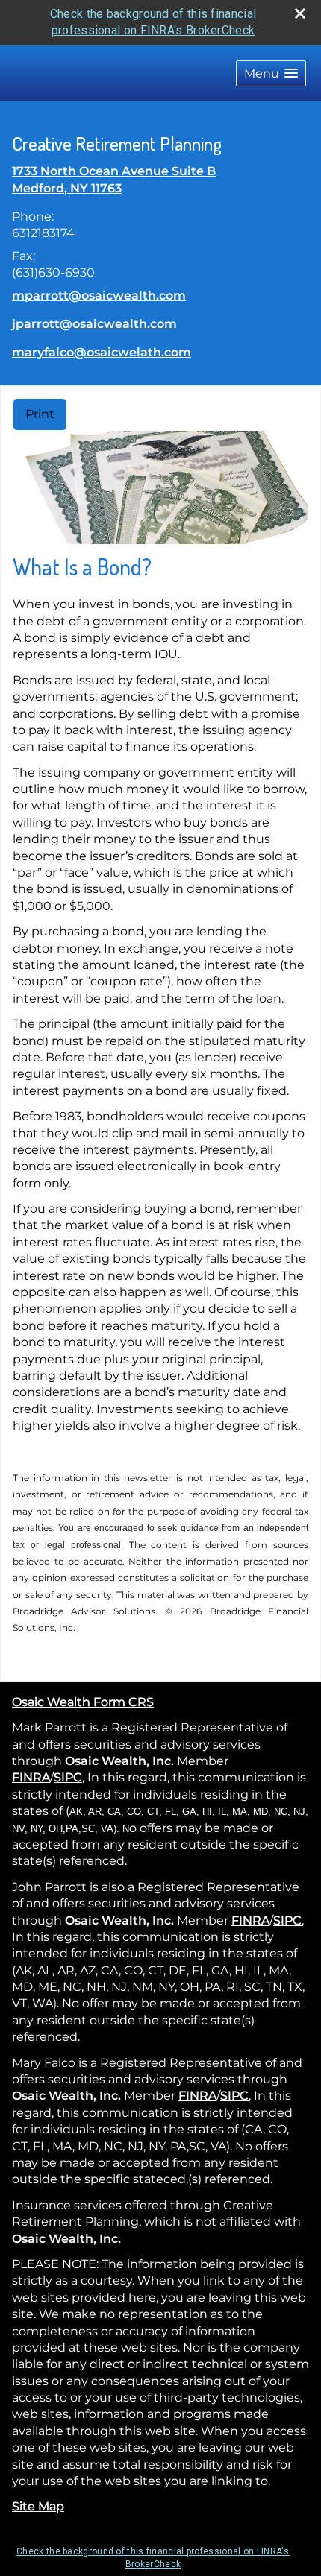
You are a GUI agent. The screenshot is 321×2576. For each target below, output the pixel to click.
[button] (271, 73)
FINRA (31, 1777)
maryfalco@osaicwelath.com (102, 352)
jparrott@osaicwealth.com (94, 324)
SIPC (68, 1777)
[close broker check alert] (300, 13)
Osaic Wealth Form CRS (83, 1702)
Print (40, 414)
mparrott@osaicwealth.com (99, 296)
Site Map (38, 2506)
